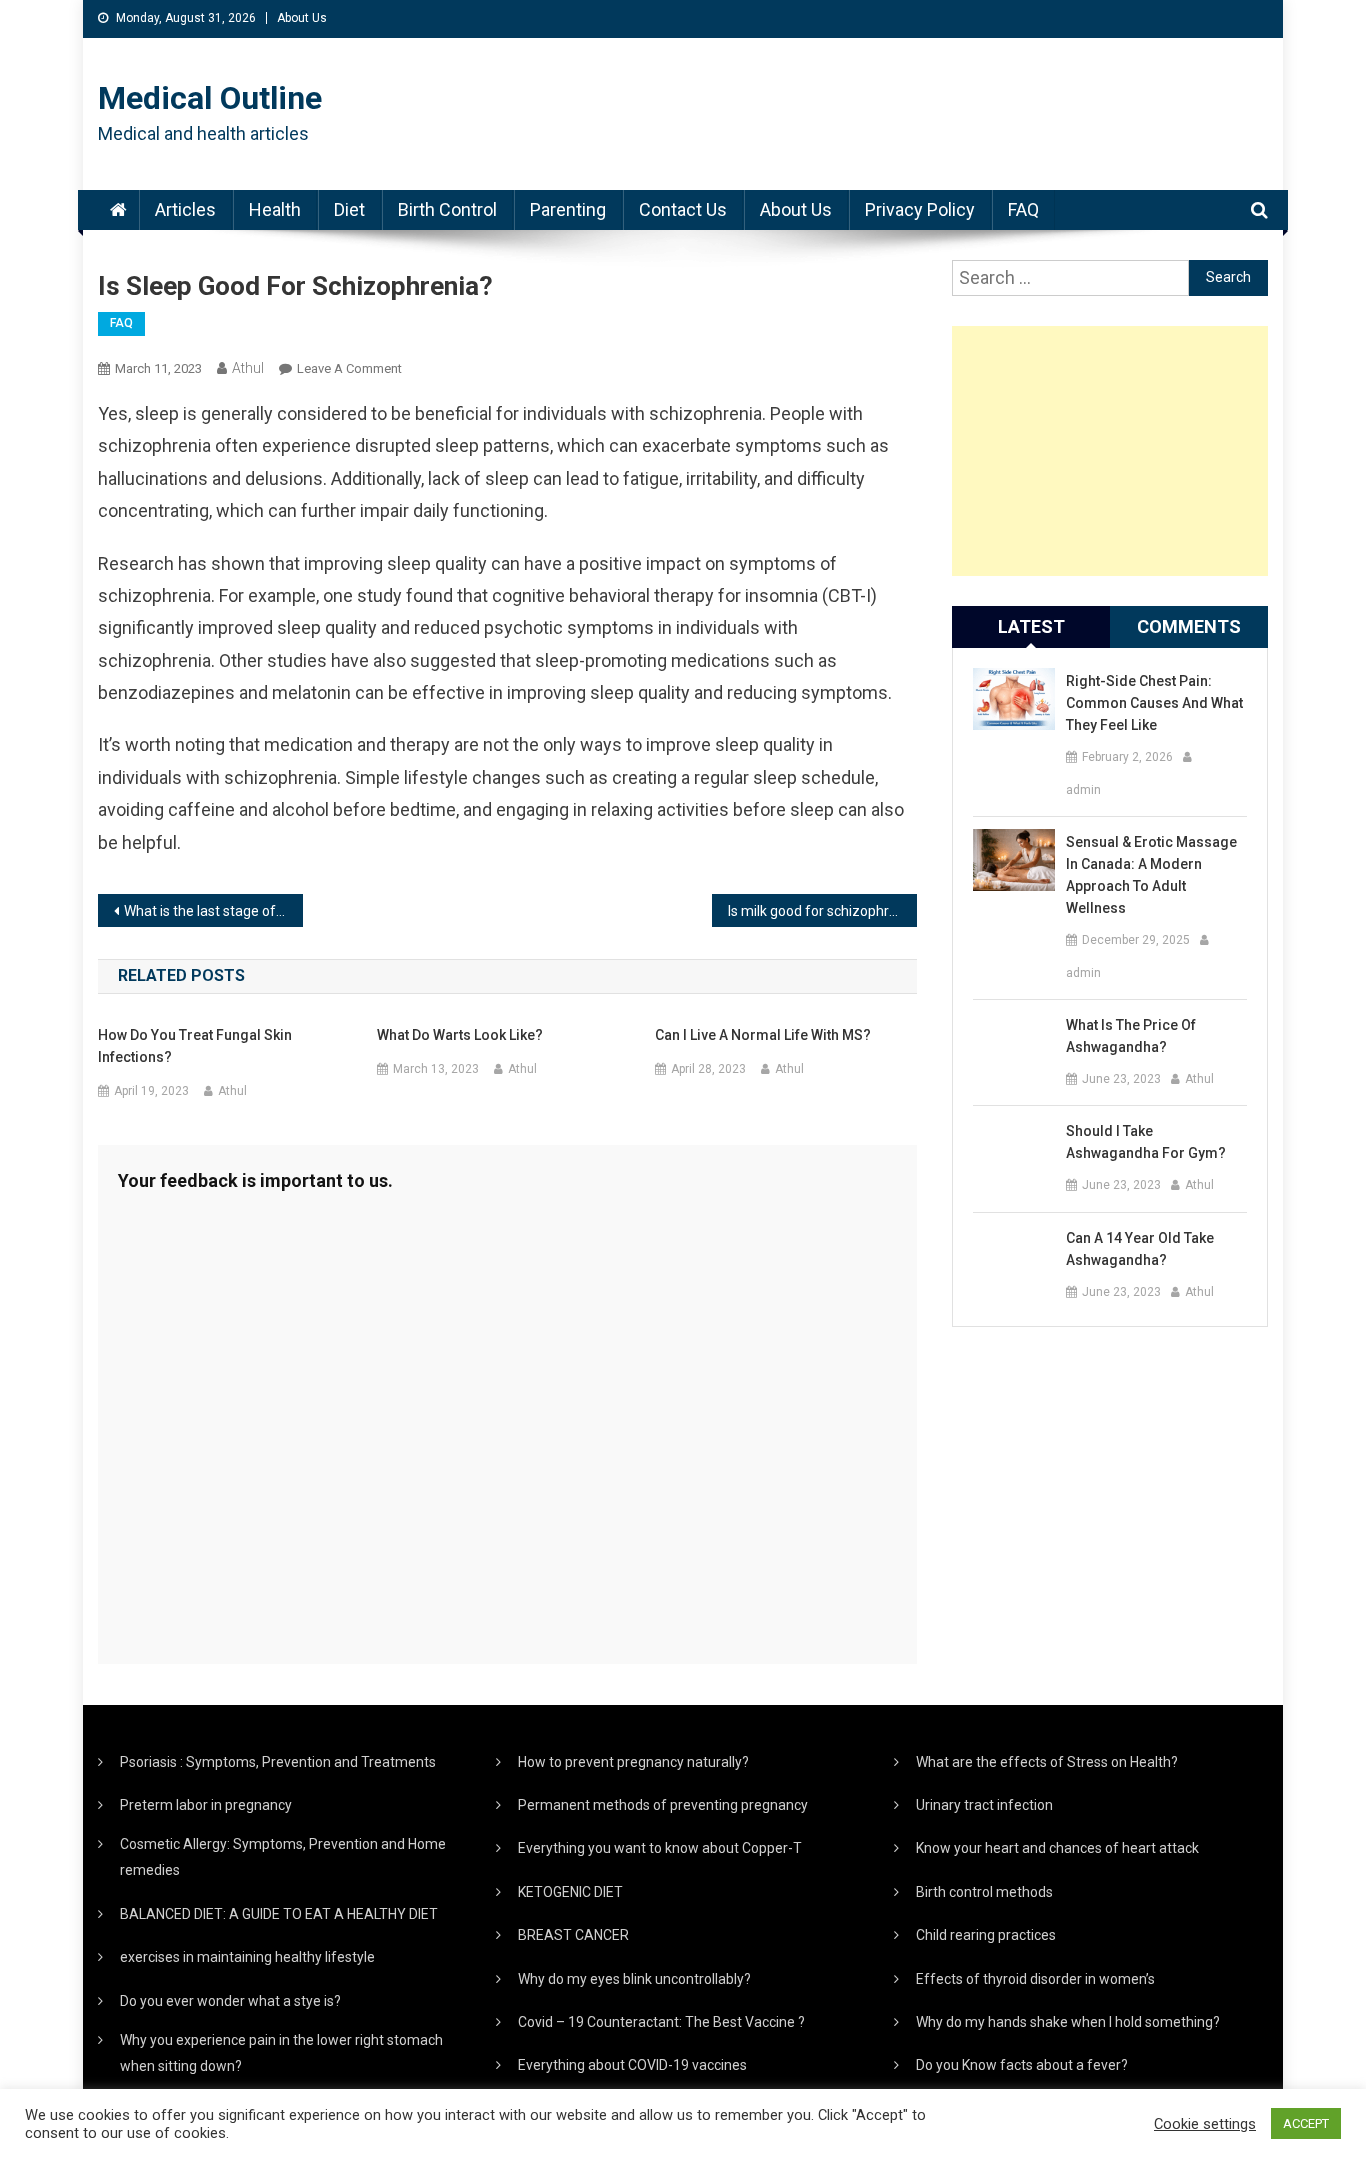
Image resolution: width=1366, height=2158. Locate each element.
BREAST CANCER (573, 1935)
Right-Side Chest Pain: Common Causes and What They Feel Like (1154, 703)
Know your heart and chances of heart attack (1057, 1848)
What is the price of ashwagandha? (1131, 1036)
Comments (1189, 626)
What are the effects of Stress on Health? (1047, 1762)
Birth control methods (984, 1892)
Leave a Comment (349, 368)
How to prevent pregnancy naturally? (633, 1762)
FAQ (1023, 209)
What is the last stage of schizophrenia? (213, 911)
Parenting (568, 209)
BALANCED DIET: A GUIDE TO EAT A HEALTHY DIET (279, 1914)
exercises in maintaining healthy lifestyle (247, 1957)
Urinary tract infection (984, 1805)
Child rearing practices (986, 1935)
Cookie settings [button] (1205, 2124)
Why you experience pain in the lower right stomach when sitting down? (281, 2053)
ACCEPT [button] (1306, 2123)
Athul (248, 368)
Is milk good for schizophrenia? (822, 911)
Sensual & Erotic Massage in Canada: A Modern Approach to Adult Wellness (1151, 875)
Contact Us (683, 209)
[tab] (1031, 627)
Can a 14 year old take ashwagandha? (1140, 1249)
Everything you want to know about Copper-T (660, 1848)
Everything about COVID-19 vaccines (632, 2065)
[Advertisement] (1110, 451)
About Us (302, 18)
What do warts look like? (460, 1035)
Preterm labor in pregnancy (206, 1805)
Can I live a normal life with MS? (763, 1035)
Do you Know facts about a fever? (1022, 2065)
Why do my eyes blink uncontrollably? (634, 1979)
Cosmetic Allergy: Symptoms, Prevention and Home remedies (283, 1857)
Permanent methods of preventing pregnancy (663, 1805)
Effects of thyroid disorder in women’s (1035, 1979)
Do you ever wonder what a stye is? (230, 2001)
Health (275, 209)
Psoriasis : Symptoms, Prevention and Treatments (278, 1762)
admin (1083, 790)
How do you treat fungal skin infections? (195, 1046)
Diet (349, 209)
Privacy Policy (920, 209)
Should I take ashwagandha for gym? (1146, 1142)
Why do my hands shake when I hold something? (1068, 2022)
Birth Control (447, 209)
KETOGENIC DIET (570, 1892)
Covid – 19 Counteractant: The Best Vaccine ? (661, 2022)
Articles (185, 209)
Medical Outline (210, 98)
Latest (1031, 626)
